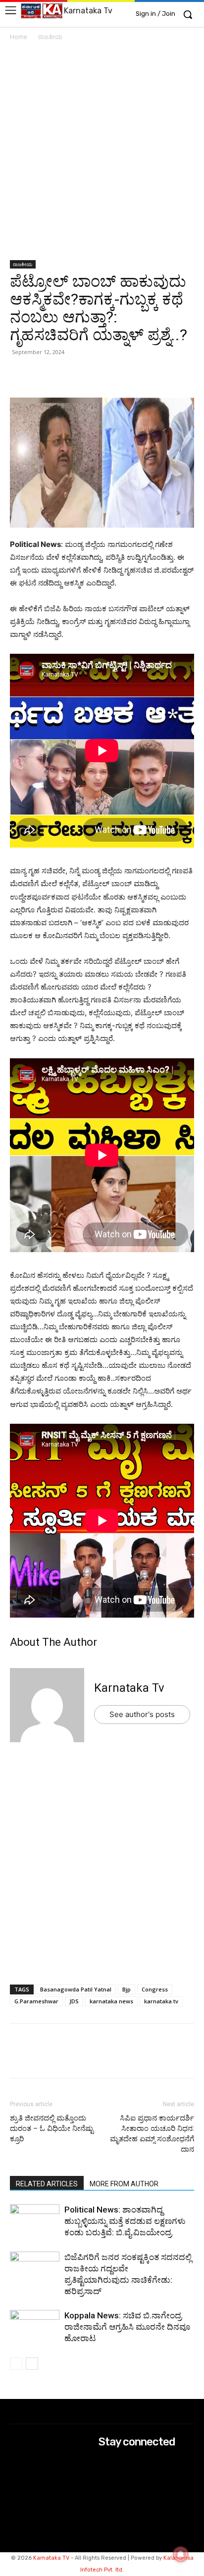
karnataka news (111, 2001)
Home (19, 37)
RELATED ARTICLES (47, 2184)
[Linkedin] (88, 374)
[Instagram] (105, 2474)
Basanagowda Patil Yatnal (76, 1989)
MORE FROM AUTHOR (124, 2184)
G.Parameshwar (36, 2001)
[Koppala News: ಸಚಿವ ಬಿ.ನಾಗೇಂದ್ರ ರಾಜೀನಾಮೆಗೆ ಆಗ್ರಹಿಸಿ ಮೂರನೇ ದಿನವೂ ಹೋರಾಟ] (35, 2327)
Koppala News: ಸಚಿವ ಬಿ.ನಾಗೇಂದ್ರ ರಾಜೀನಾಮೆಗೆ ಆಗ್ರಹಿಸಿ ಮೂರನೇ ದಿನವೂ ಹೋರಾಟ (127, 2327)
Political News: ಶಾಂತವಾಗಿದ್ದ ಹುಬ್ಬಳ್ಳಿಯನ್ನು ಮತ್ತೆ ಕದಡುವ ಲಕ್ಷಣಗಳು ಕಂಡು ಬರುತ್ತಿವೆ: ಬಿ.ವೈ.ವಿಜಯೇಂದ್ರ (125, 2221)
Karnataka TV (51, 2558)
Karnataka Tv (129, 1688)
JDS (74, 2001)
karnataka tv (161, 2001)
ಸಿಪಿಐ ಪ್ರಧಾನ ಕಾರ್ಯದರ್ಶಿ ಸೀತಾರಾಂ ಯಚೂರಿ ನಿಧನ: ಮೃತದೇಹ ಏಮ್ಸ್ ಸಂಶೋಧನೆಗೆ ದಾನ (152, 2134)
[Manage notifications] (181, 2554)
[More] (134, 374)
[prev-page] (16, 2364)
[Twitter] (43, 374)
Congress (155, 1989)
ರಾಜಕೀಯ (50, 37)
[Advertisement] (102, 154)
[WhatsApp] (20, 374)
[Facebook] (65, 374)
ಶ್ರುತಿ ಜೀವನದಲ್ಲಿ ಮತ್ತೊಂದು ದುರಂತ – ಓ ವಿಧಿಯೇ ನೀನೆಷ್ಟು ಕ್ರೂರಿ (52, 2128)
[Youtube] (105, 2501)
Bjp (127, 1989)
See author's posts (142, 1714)
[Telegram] (111, 374)
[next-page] (32, 2364)
